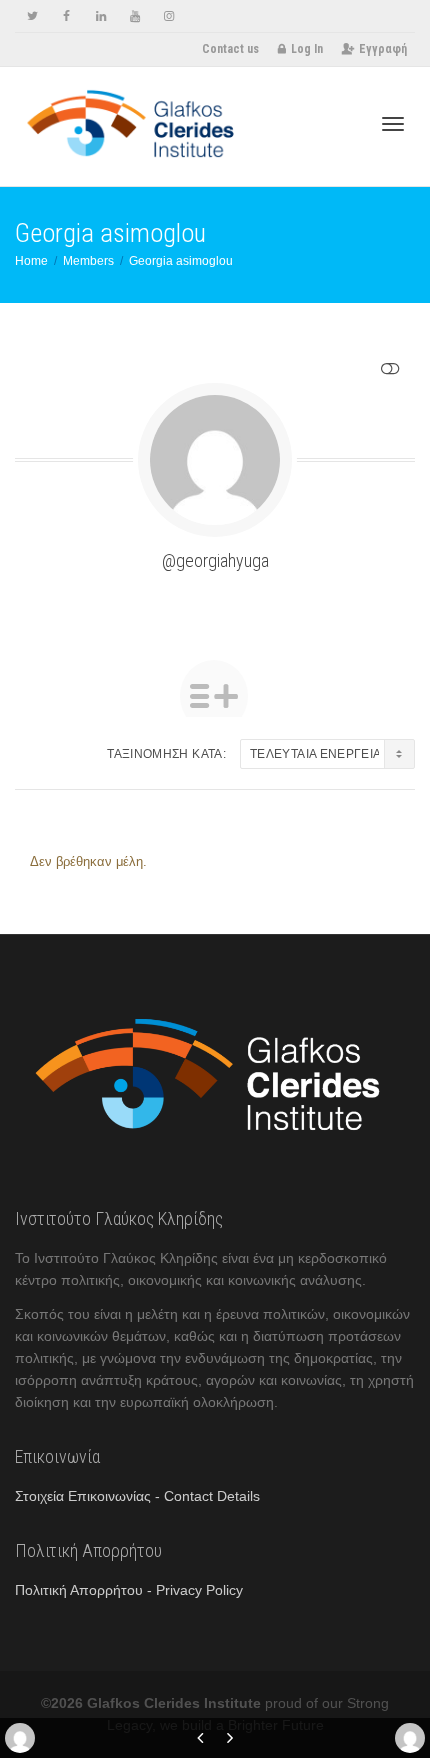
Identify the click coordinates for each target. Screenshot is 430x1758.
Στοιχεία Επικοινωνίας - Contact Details (137, 1496)
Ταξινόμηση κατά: (166, 754)
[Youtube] (134, 16)
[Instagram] (168, 16)
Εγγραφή (383, 49)
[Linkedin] (100, 16)
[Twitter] (32, 16)
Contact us (230, 49)
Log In (307, 49)
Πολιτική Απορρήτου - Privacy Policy (129, 1590)
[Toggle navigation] (393, 124)
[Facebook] (66, 16)
